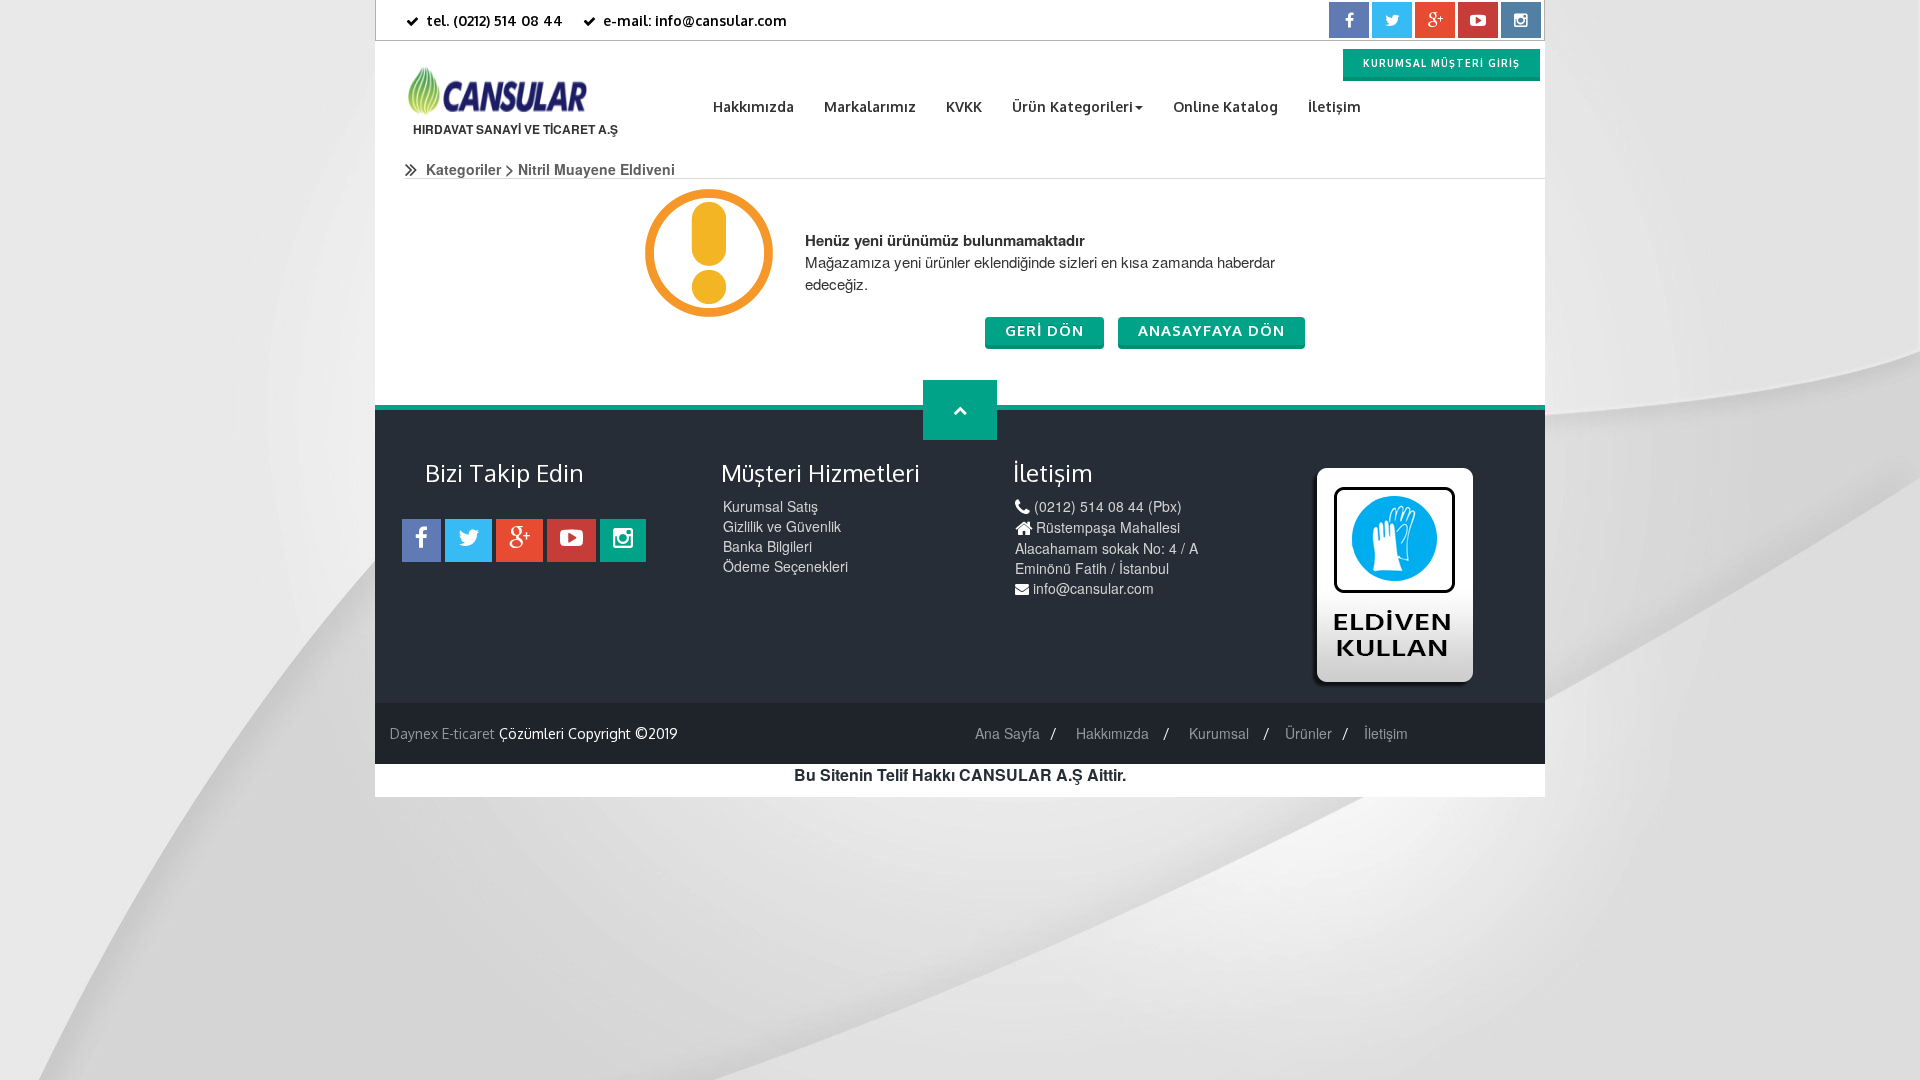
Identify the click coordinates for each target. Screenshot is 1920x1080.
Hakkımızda (753, 106)
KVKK (964, 106)
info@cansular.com (1091, 588)
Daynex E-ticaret (442, 733)
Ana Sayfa (1007, 733)
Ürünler (1308, 733)
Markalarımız (870, 106)
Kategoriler (463, 169)
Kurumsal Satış (770, 506)
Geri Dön (1044, 330)
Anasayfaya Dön (1211, 330)
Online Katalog (1225, 106)
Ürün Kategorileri (1072, 106)
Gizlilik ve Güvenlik (782, 526)
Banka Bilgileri (767, 546)
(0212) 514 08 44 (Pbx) (1106, 506)
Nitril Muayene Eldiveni (596, 169)
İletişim (1334, 106)
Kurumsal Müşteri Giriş (1441, 63)
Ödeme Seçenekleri (785, 566)
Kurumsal (1221, 733)
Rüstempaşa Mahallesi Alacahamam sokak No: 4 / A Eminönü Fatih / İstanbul (1106, 547)
